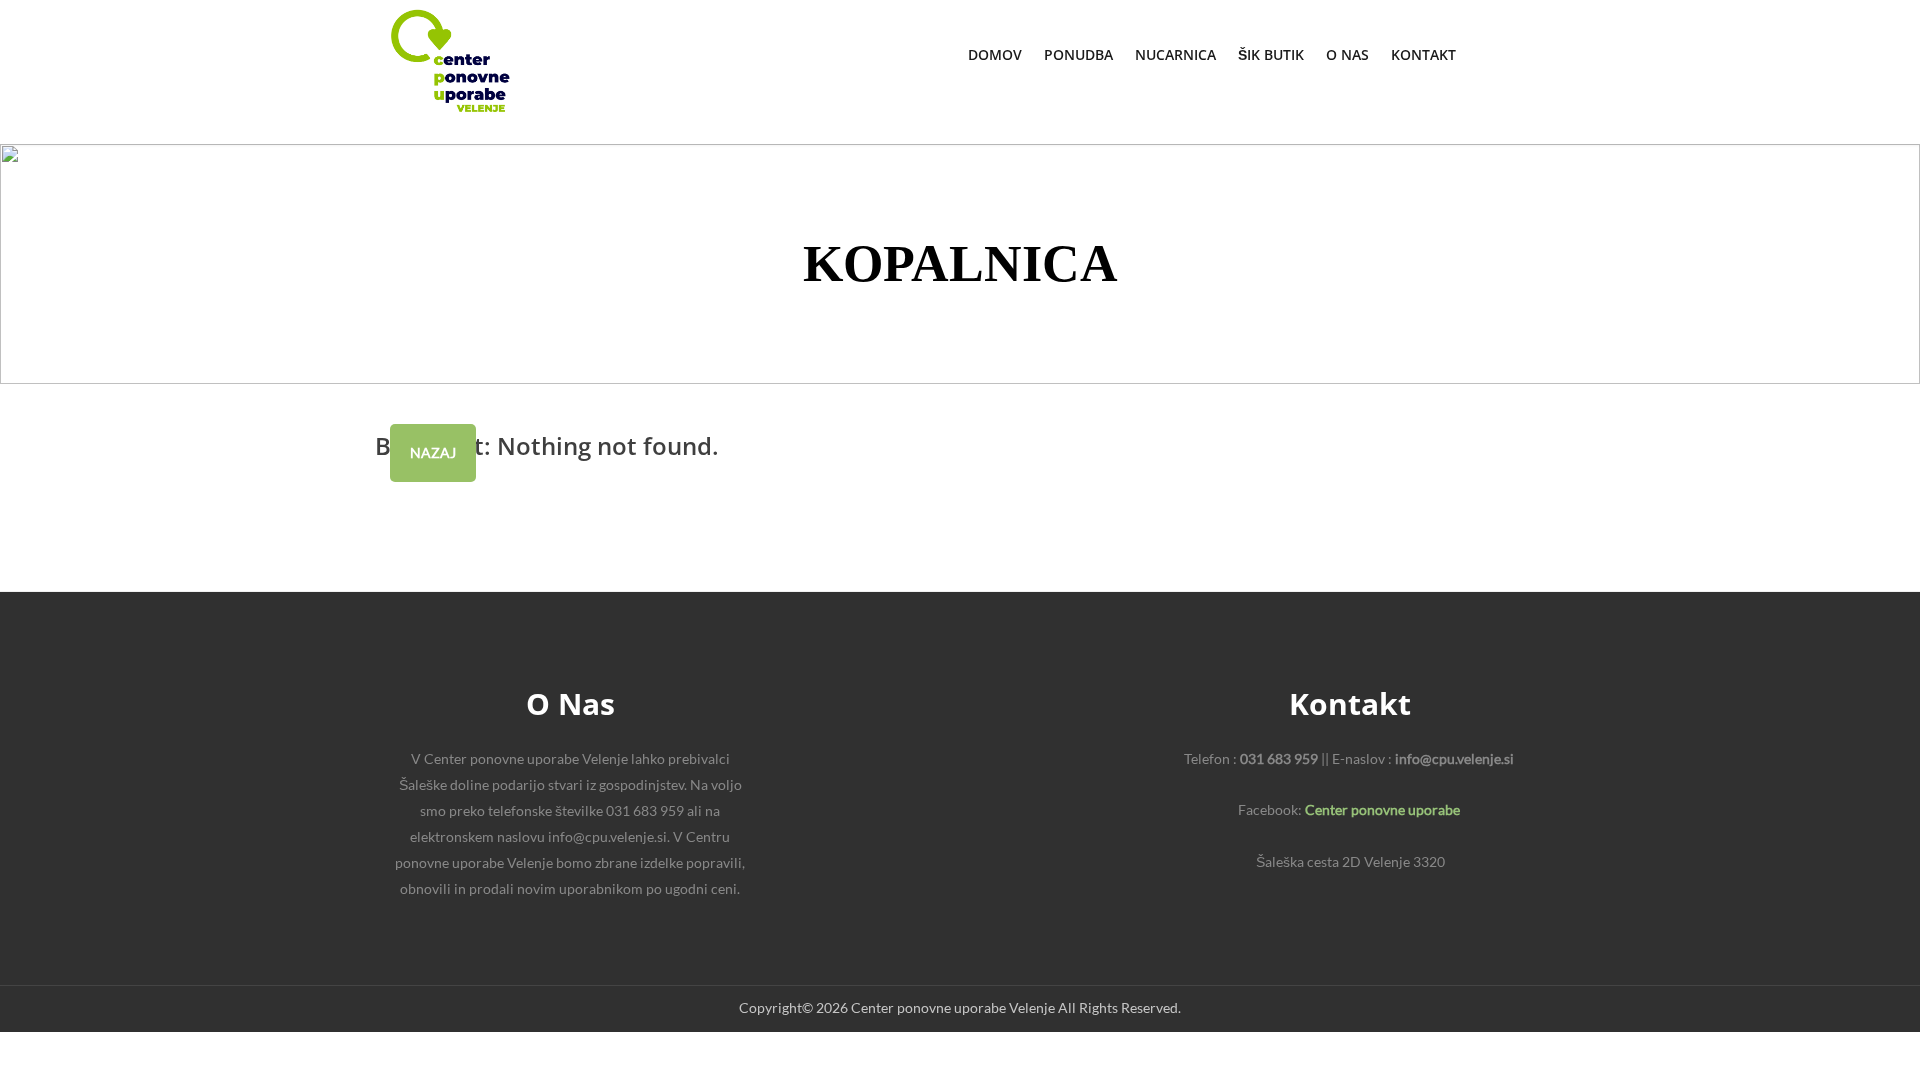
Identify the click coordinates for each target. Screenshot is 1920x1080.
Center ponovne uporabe (1382, 809)
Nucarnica (1175, 54)
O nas (1347, 54)
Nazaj (433, 452)
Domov (995, 54)
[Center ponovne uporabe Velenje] (450, 61)
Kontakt (1423, 54)
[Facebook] (1524, 53)
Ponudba (1078, 54)
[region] (960, 264)
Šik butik (1271, 54)
